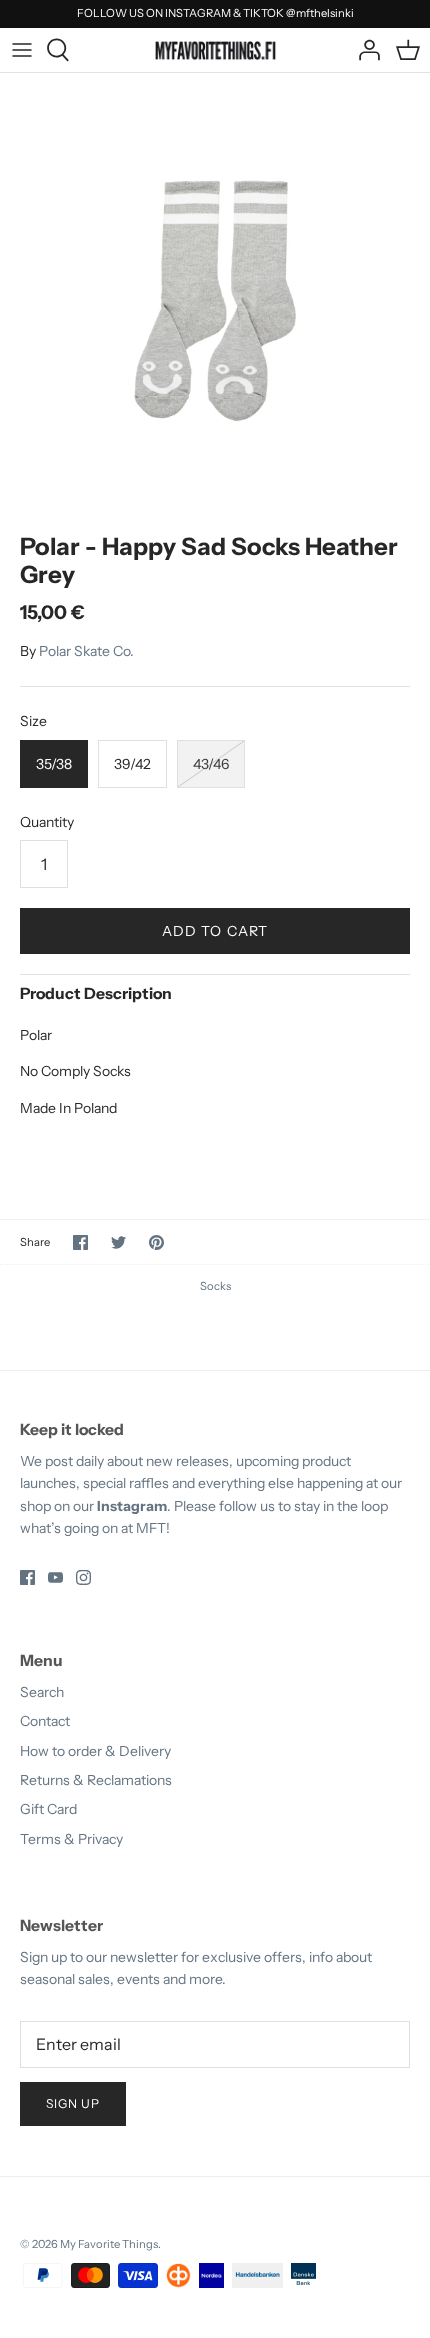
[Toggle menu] (22, 50)
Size (33, 721)
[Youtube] (55, 1577)
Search (42, 1692)
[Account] (364, 50)
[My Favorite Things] (215, 49)
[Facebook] (27, 1577)
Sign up (73, 2103)
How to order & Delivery (95, 1751)
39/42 (132, 764)
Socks (215, 1286)
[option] (215, 288)
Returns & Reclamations (96, 1780)
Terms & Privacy (71, 1839)
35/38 (54, 764)
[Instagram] (83, 1577)
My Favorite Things (109, 2244)
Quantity (47, 822)
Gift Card (48, 1809)
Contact (45, 1721)
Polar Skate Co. (86, 651)
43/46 (211, 764)
